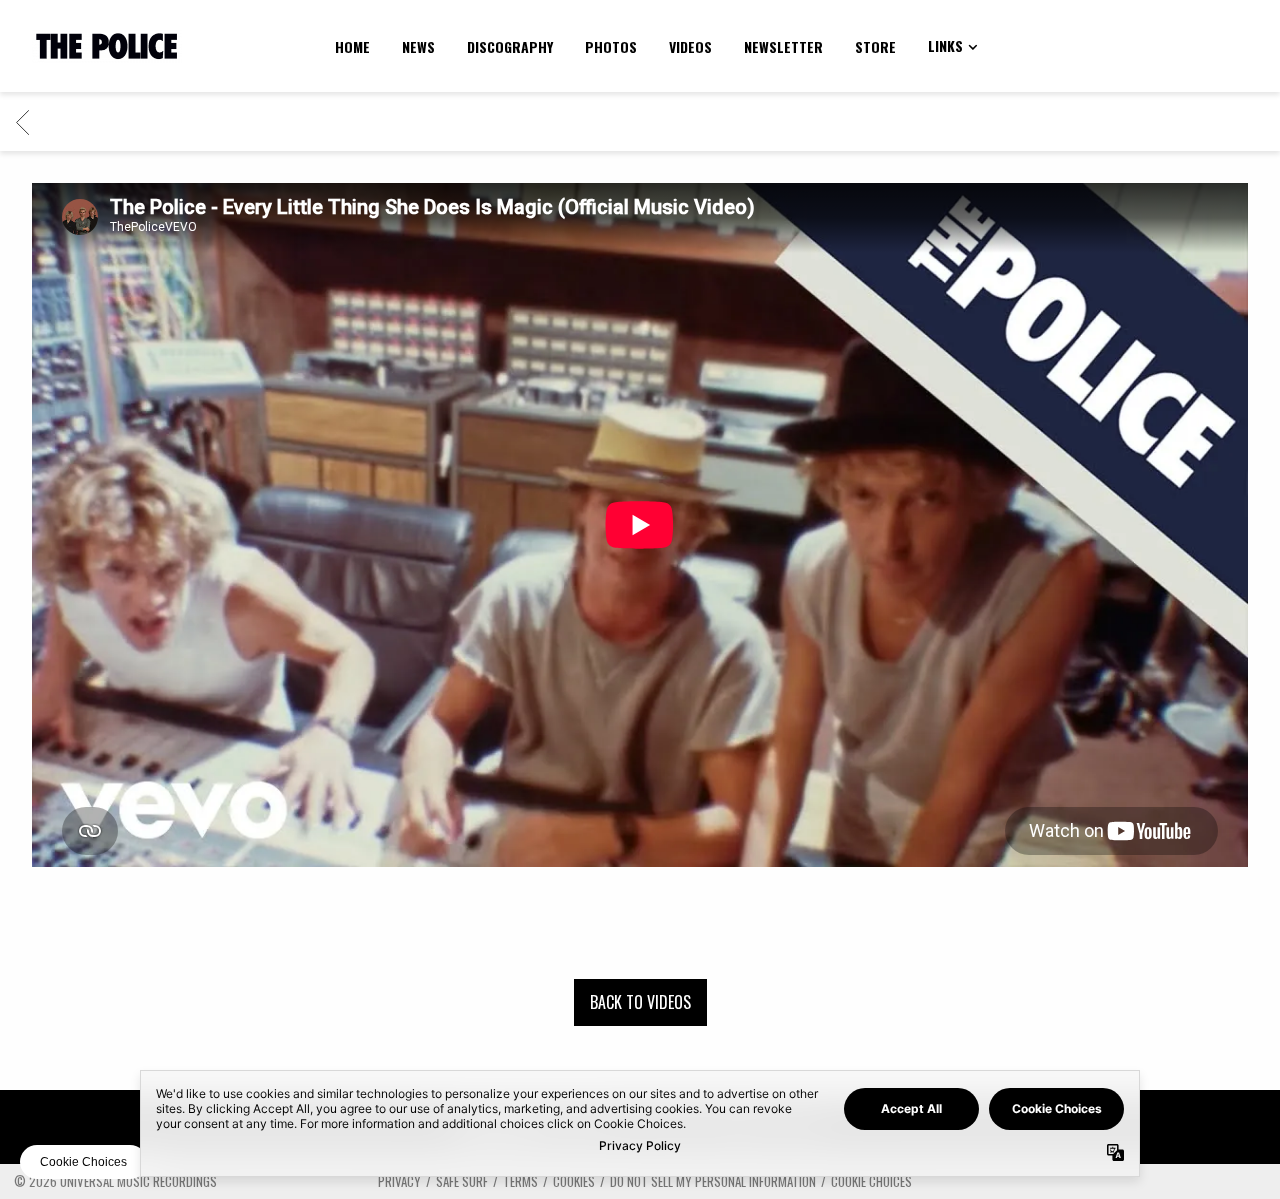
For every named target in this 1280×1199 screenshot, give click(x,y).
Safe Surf (462, 1181)
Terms (520, 1181)
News (418, 46)
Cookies (574, 1181)
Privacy (399, 1181)
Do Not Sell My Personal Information (713, 1181)
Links (945, 45)
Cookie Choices (871, 1181)
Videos (690, 46)
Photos (611, 46)
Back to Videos (640, 1002)
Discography (510, 46)
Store (875, 46)
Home (352, 46)
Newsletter (783, 46)
